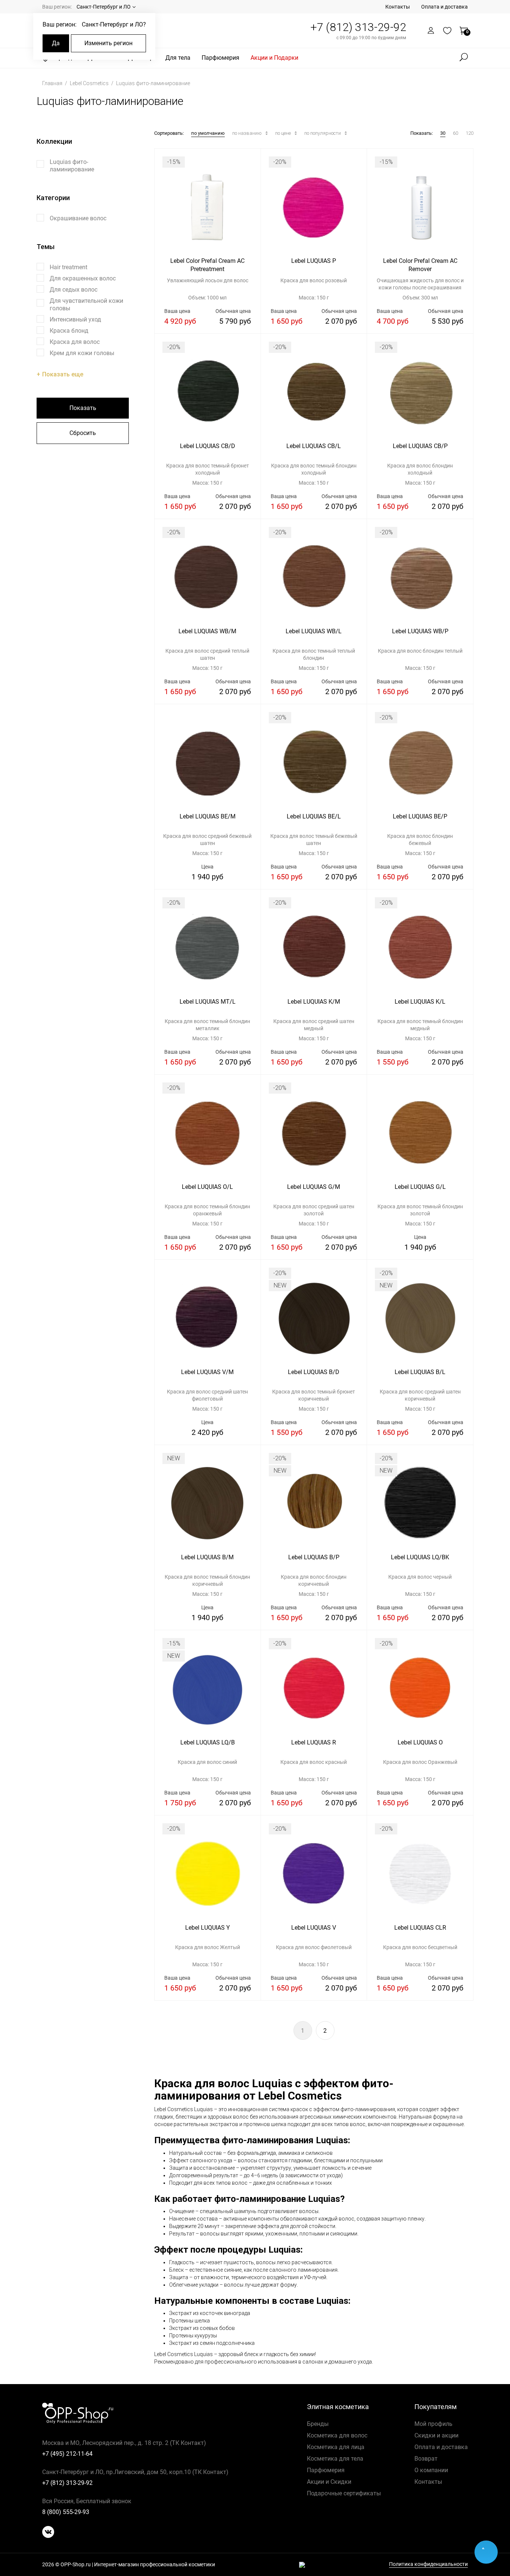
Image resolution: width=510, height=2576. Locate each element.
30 (443, 133)
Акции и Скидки (329, 2482)
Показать (83, 408)
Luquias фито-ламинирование (153, 83)
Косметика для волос (337, 2435)
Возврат (426, 2459)
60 (455, 133)
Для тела (178, 58)
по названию (248, 133)
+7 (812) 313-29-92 (358, 27)
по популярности (323, 133)
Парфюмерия (220, 58)
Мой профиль (433, 2424)
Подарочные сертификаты (344, 2493)
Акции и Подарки (274, 58)
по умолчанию (208, 133)
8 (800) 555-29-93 (66, 2512)
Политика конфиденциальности (428, 2564)
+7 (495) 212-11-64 (67, 2454)
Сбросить (83, 433)
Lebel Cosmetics (90, 83)
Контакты (398, 7)
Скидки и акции (436, 2435)
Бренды (318, 2424)
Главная (53, 83)
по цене (284, 133)
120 (469, 133)
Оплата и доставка (444, 7)
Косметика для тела (335, 2459)
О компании (431, 2470)
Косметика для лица (336, 2447)
